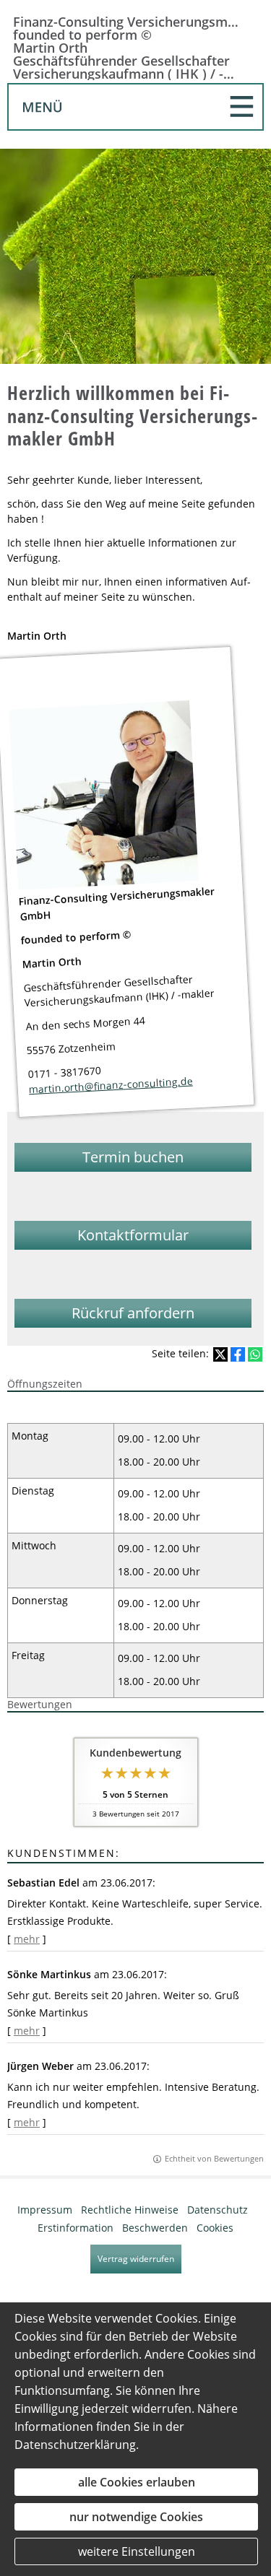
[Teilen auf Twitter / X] (220, 1354)
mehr (27, 1939)
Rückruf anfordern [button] (133, 1313)
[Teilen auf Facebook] (238, 1354)
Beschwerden (155, 2228)
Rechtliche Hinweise (130, 2210)
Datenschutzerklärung (75, 2445)
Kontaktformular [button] (133, 1235)
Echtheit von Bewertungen (214, 2158)
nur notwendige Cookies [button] (136, 2517)
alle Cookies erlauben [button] (137, 2482)
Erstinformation (76, 2228)
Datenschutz (218, 2210)
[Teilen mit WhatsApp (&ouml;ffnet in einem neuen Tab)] (255, 1354)
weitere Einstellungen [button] (137, 2551)
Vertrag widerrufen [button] (136, 2259)
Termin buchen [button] (133, 1157)
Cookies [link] (215, 2228)
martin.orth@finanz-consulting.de (111, 1085)
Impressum (45, 2210)
